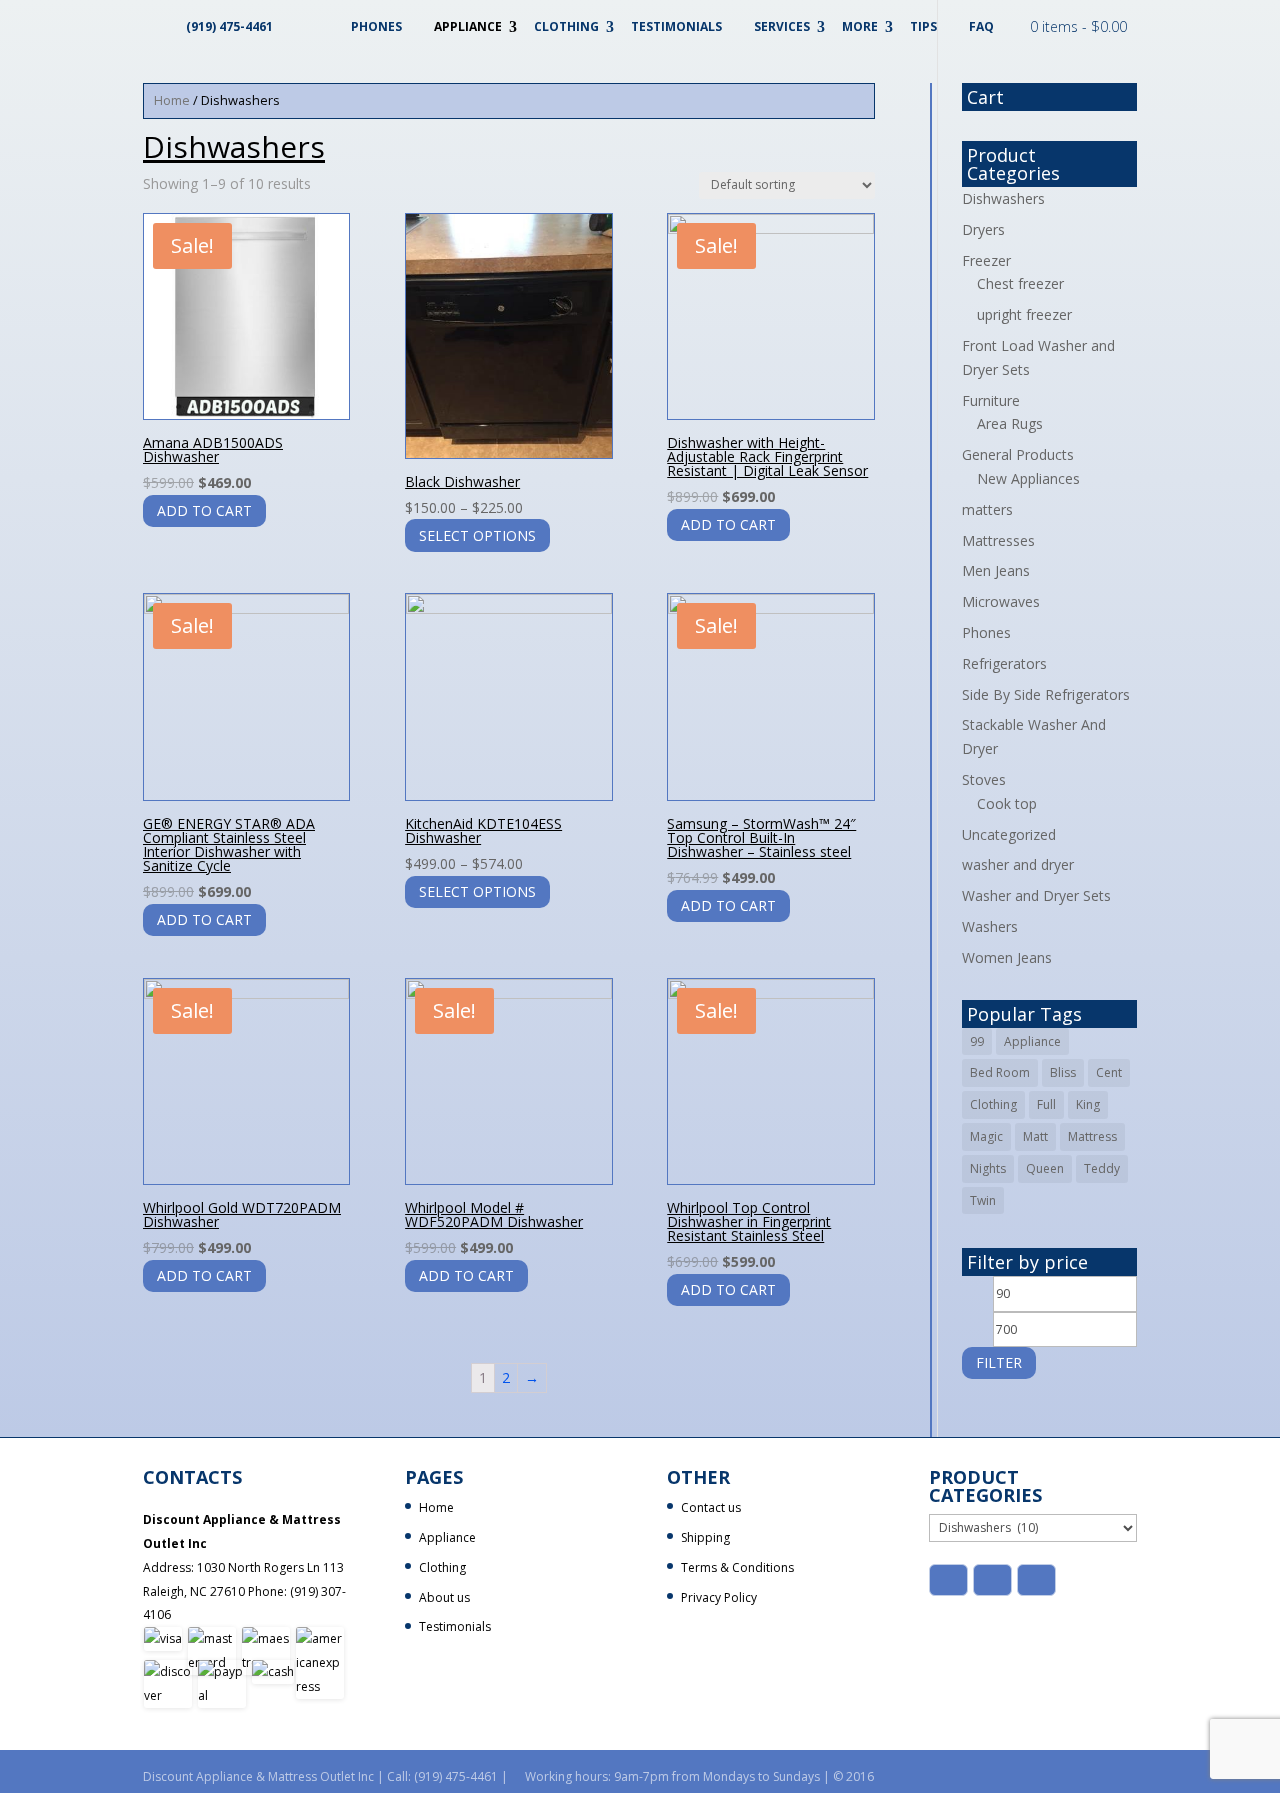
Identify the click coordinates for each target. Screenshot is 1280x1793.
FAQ (981, 26)
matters (987, 509)
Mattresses (998, 540)
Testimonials (676, 26)
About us (444, 1597)
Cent (1109, 1072)
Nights (988, 1168)
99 (977, 1041)
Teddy (1102, 1168)
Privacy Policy (719, 1597)
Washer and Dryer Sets (1036, 895)
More (860, 26)
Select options (477, 535)
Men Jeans (996, 570)
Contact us (711, 1507)
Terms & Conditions (737, 1567)
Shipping (705, 1537)
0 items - (1078, 26)
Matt (1035, 1136)
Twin (983, 1200)
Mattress (1092, 1136)
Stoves (984, 779)
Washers (990, 926)
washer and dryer (1018, 864)
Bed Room (1000, 1072)
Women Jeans (1007, 957)
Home (172, 100)
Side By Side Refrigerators (1046, 694)
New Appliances (1028, 478)
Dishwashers (1003, 198)
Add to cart (204, 510)
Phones (376, 26)
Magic (986, 1136)
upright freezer (1024, 314)
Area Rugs (1010, 423)
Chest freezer (1020, 283)
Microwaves (1001, 601)
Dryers (983, 229)
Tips (923, 26)
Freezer (986, 260)
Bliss (1063, 1072)
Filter (999, 1362)
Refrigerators (1004, 663)
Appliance (468, 26)
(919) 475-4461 (229, 26)
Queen (1045, 1168)
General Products (1018, 454)
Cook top (1007, 803)
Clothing (566, 26)
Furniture (991, 400)
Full (1046, 1104)
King (1088, 1104)
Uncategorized (1009, 834)
